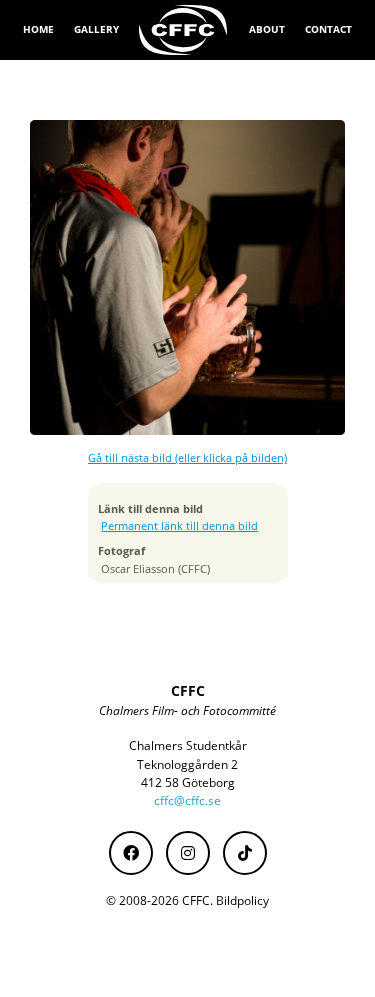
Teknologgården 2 (187, 764)
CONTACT (328, 29)
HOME (38, 29)
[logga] (184, 30)
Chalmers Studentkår (188, 745)
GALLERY (96, 29)
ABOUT (267, 29)
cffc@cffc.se (187, 800)
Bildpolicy (242, 900)
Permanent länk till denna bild (179, 526)
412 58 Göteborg (188, 782)
